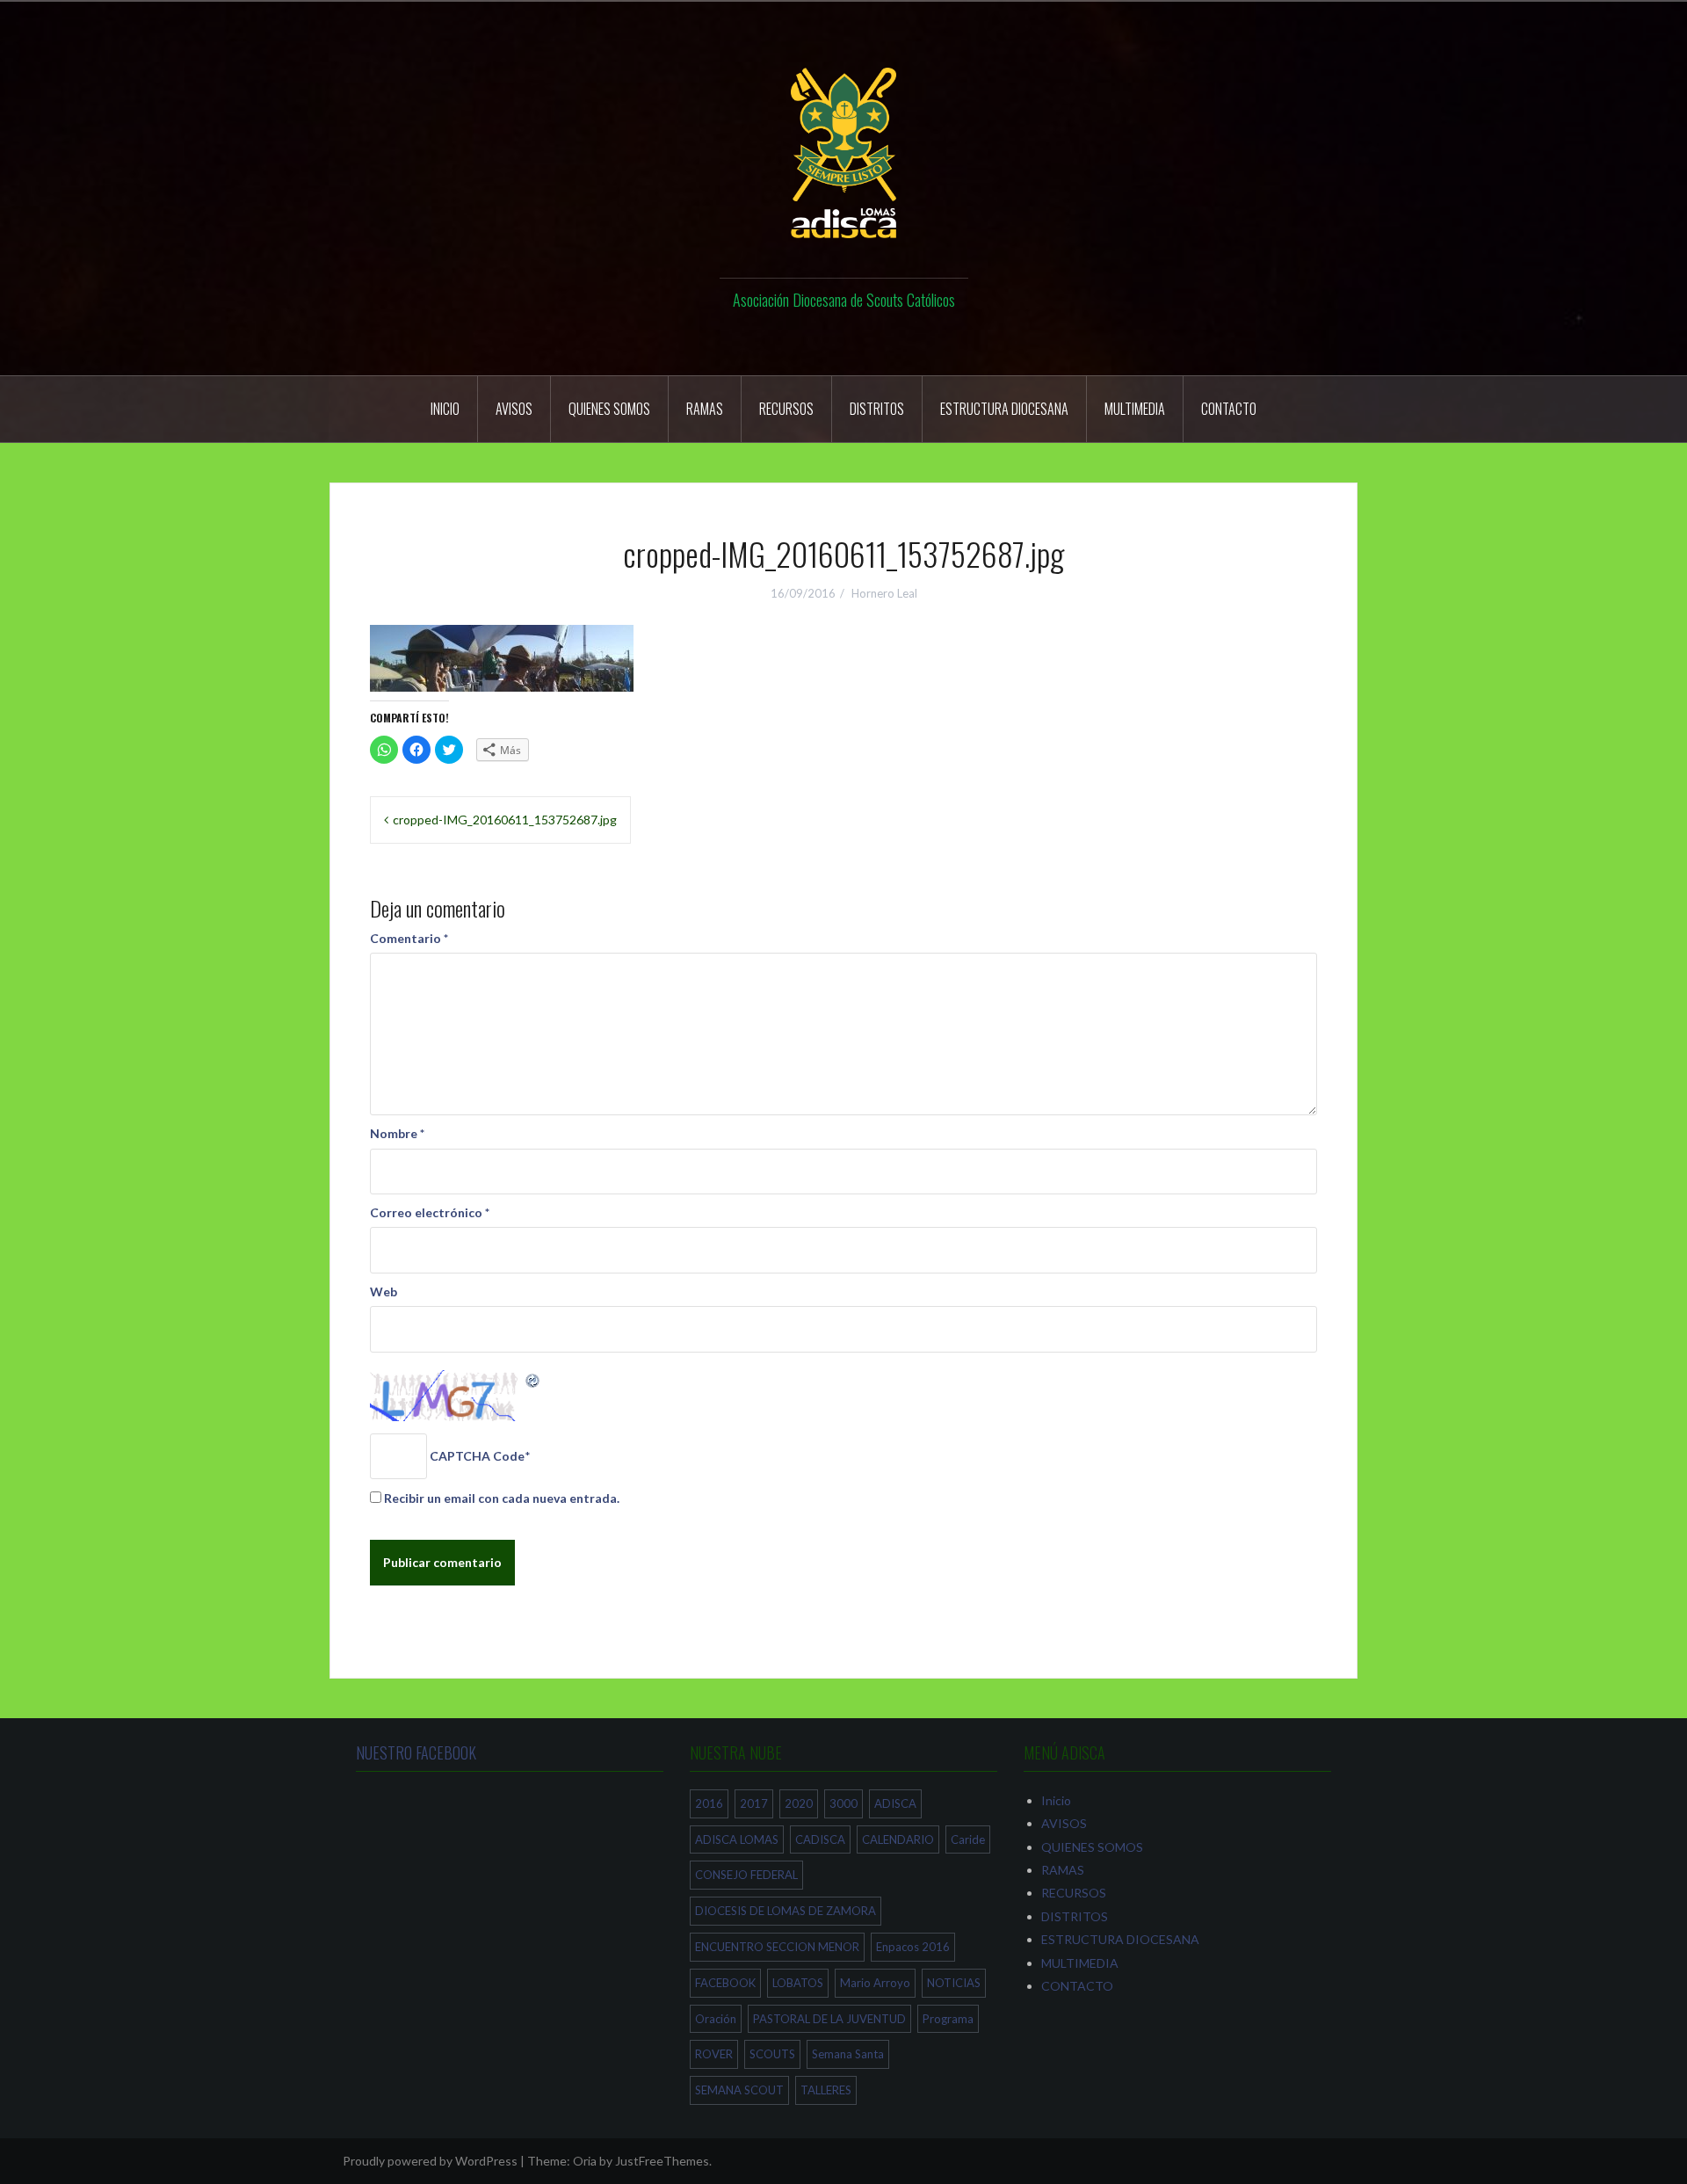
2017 (754, 1803)
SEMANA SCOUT (739, 2090)
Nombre (397, 1133)
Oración (716, 2019)
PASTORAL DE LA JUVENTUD (829, 2019)
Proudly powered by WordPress (430, 2161)
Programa (948, 2019)
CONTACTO (1229, 409)
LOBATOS (798, 1983)
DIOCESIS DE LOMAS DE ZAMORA (786, 1911)
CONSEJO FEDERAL (746, 1875)
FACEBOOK (725, 1983)
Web (384, 1292)
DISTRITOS (877, 409)
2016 (709, 1803)
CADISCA (820, 1839)
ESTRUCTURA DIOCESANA (1004, 409)
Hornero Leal (884, 593)
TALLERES (826, 2090)
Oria (585, 2161)
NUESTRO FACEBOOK (416, 1752)
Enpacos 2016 (913, 1947)
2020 (799, 1803)
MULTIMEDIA (1135, 409)
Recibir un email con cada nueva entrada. (502, 1498)
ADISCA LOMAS (737, 1839)
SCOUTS (772, 2054)
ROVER (714, 2054)
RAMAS (705, 409)
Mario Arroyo (875, 1983)
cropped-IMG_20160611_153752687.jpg (505, 820)
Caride (968, 1839)
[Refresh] (533, 1379)
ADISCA (895, 1803)
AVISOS (514, 409)
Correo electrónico (430, 1212)
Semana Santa (848, 2054)
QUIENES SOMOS (609, 409)
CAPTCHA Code (477, 1456)
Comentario (409, 938)
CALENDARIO (898, 1839)
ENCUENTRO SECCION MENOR (777, 1947)
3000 (843, 1803)
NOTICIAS (954, 1983)
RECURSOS (786, 409)
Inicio (445, 409)
